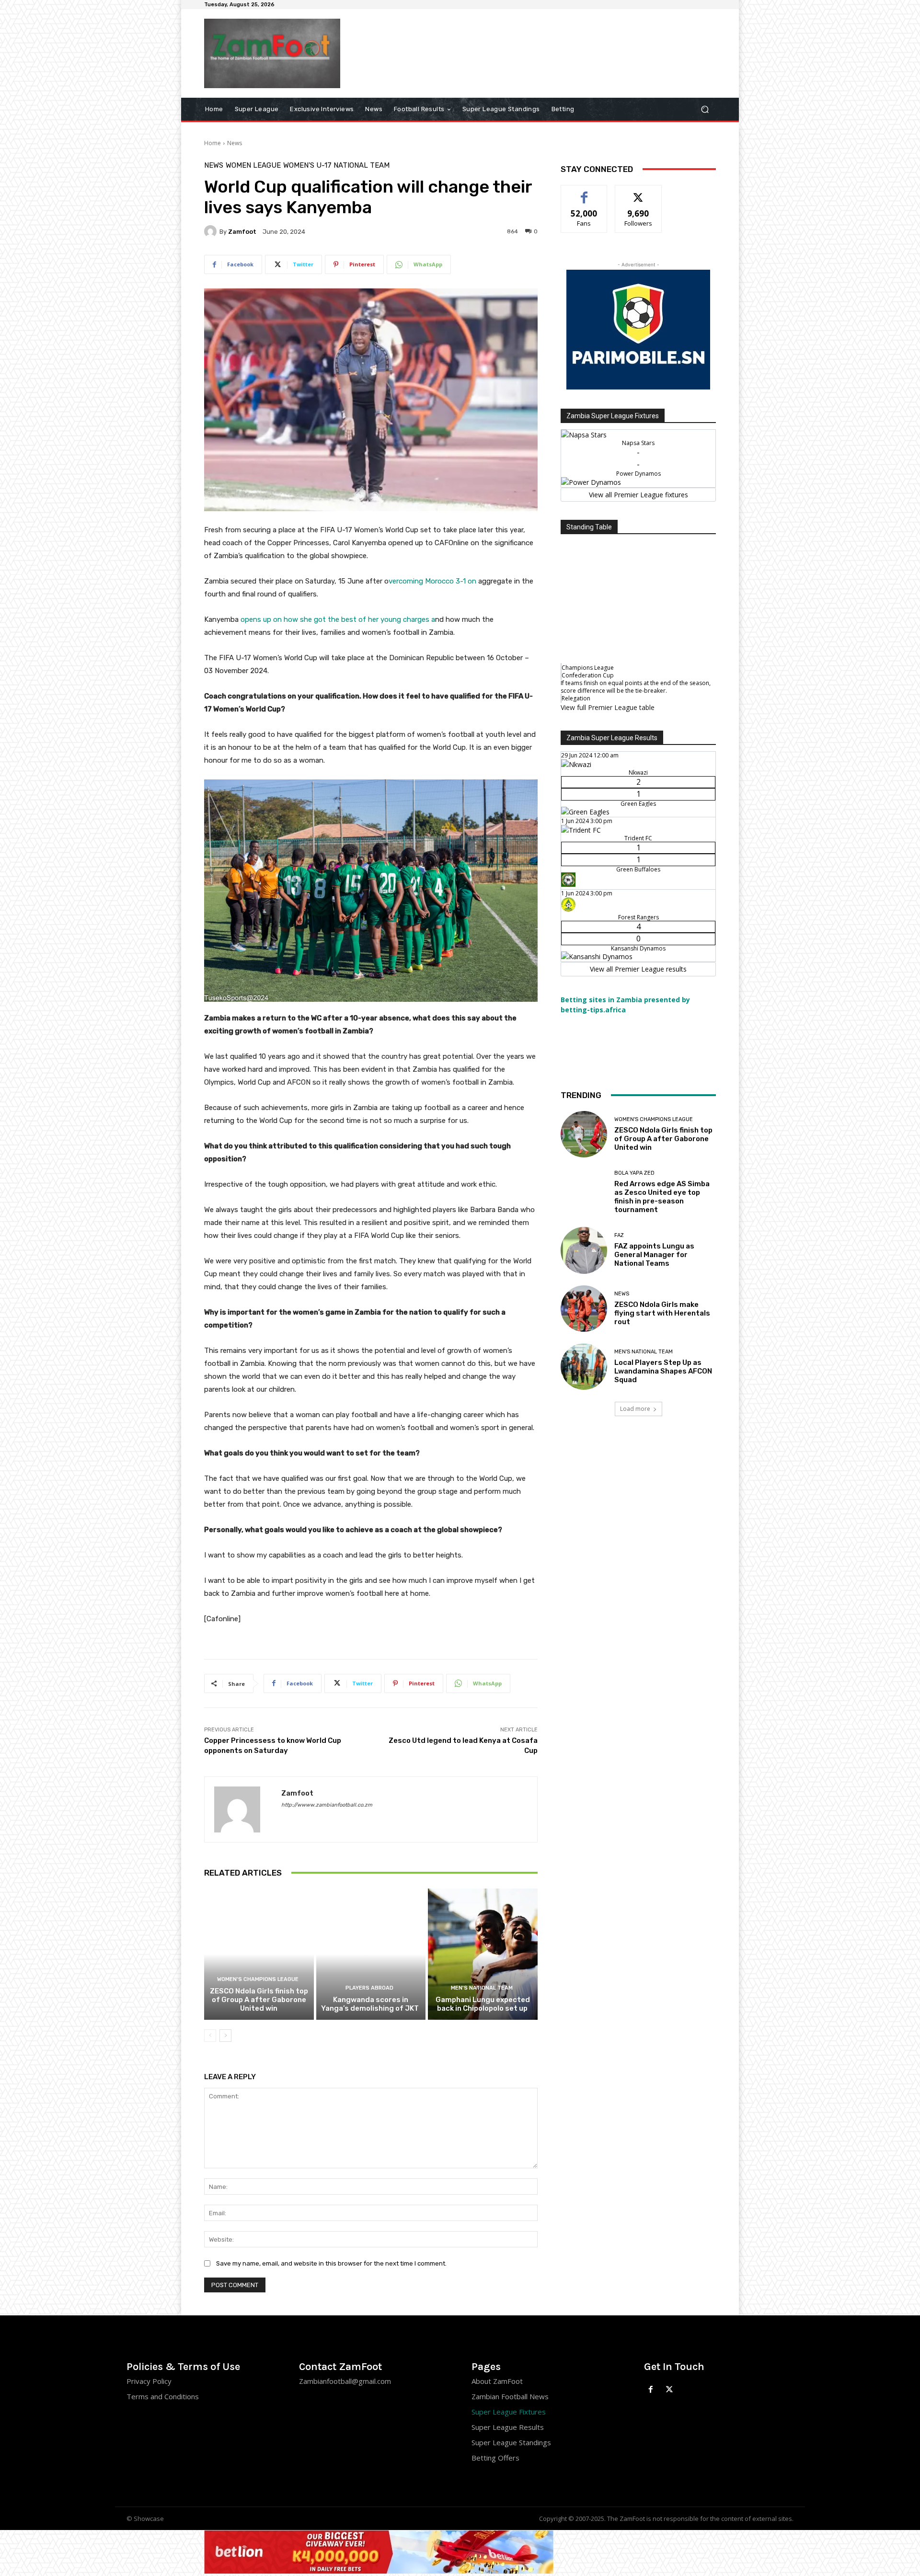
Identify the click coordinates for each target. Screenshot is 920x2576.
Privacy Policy (149, 2381)
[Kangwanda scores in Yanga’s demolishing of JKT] (371, 1954)
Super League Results (508, 2427)
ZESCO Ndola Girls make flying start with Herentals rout (662, 1313)
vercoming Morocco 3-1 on (432, 581)
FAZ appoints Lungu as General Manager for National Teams (654, 1255)
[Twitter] (670, 2390)
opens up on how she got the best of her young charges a (338, 619)
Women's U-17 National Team (336, 166)
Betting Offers (495, 2458)
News (235, 143)
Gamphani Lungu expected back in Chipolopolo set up (483, 2004)
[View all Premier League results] (638, 737)
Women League (253, 166)
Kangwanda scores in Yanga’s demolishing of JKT (371, 2004)
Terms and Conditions (163, 2396)
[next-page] (225, 2036)
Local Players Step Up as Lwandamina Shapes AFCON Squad (663, 1371)
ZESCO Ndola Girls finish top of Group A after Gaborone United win (259, 2000)
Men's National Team (482, 1988)
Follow (638, 192)
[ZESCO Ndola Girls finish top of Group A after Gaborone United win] (259, 1954)
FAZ (619, 1235)
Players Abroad (369, 1988)
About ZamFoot (497, 2381)
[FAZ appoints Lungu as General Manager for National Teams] (584, 1250)
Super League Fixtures (509, 2412)
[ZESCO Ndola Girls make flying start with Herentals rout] (584, 1309)
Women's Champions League (258, 1979)
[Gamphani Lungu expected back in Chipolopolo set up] (483, 1954)
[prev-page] (210, 2036)
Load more (635, 1409)
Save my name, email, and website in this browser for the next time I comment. (331, 2263)
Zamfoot (242, 232)
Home (213, 143)
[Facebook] (651, 2390)
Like (584, 192)
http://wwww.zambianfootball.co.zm (327, 1805)
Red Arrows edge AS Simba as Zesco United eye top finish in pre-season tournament (662, 1197)
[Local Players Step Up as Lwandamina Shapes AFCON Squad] (584, 1367)
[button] (705, 109)
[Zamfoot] (212, 231)
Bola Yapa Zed (634, 1173)
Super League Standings (511, 2442)
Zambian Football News (510, 2396)
